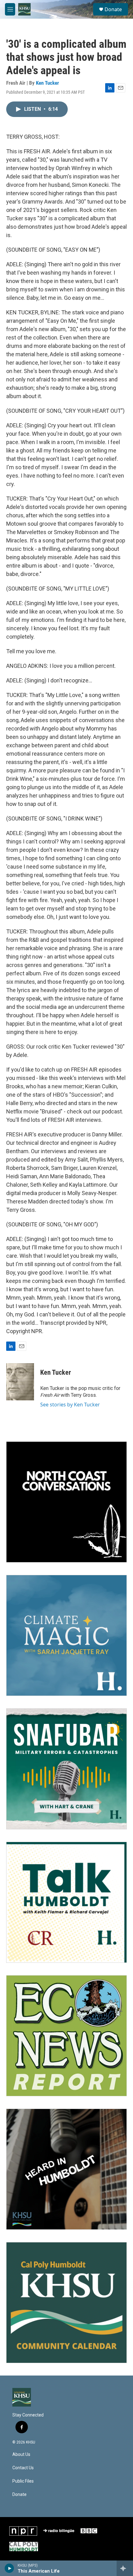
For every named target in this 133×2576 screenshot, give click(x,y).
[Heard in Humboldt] (66, 2169)
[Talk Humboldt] (66, 1902)
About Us (21, 2455)
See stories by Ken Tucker (70, 1405)
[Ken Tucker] (20, 1382)
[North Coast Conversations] (66, 1502)
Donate (113, 9)
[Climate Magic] (66, 1635)
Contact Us (23, 2468)
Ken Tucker (47, 83)
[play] (9, 2568)
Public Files (23, 2481)
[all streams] (125, 2568)
